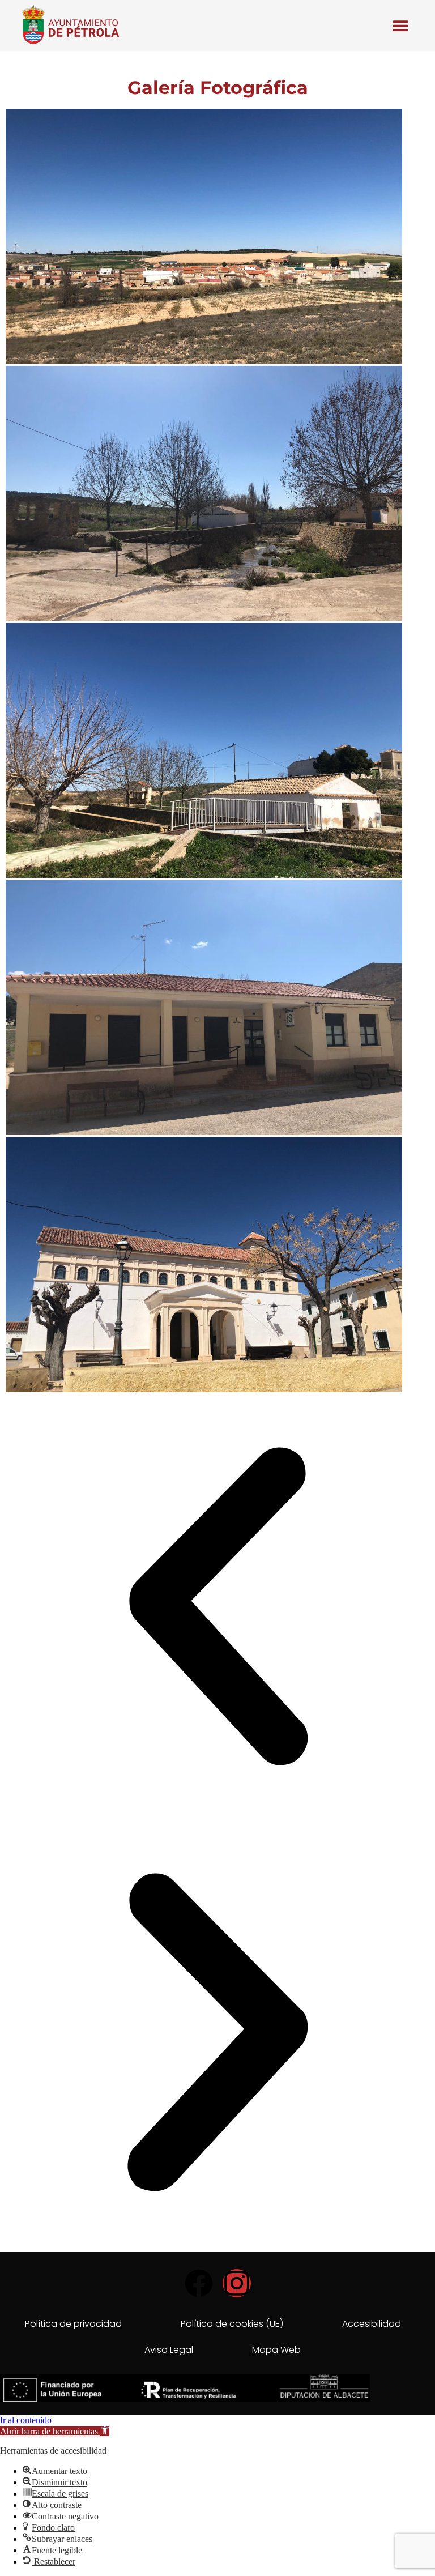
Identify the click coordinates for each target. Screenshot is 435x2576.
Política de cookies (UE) (232, 2324)
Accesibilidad (372, 2324)
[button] (401, 25)
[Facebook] (199, 2283)
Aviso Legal (169, 2350)
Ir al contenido (26, 2420)
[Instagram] (237, 2283)
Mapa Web (276, 2350)
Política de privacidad (73, 2324)
